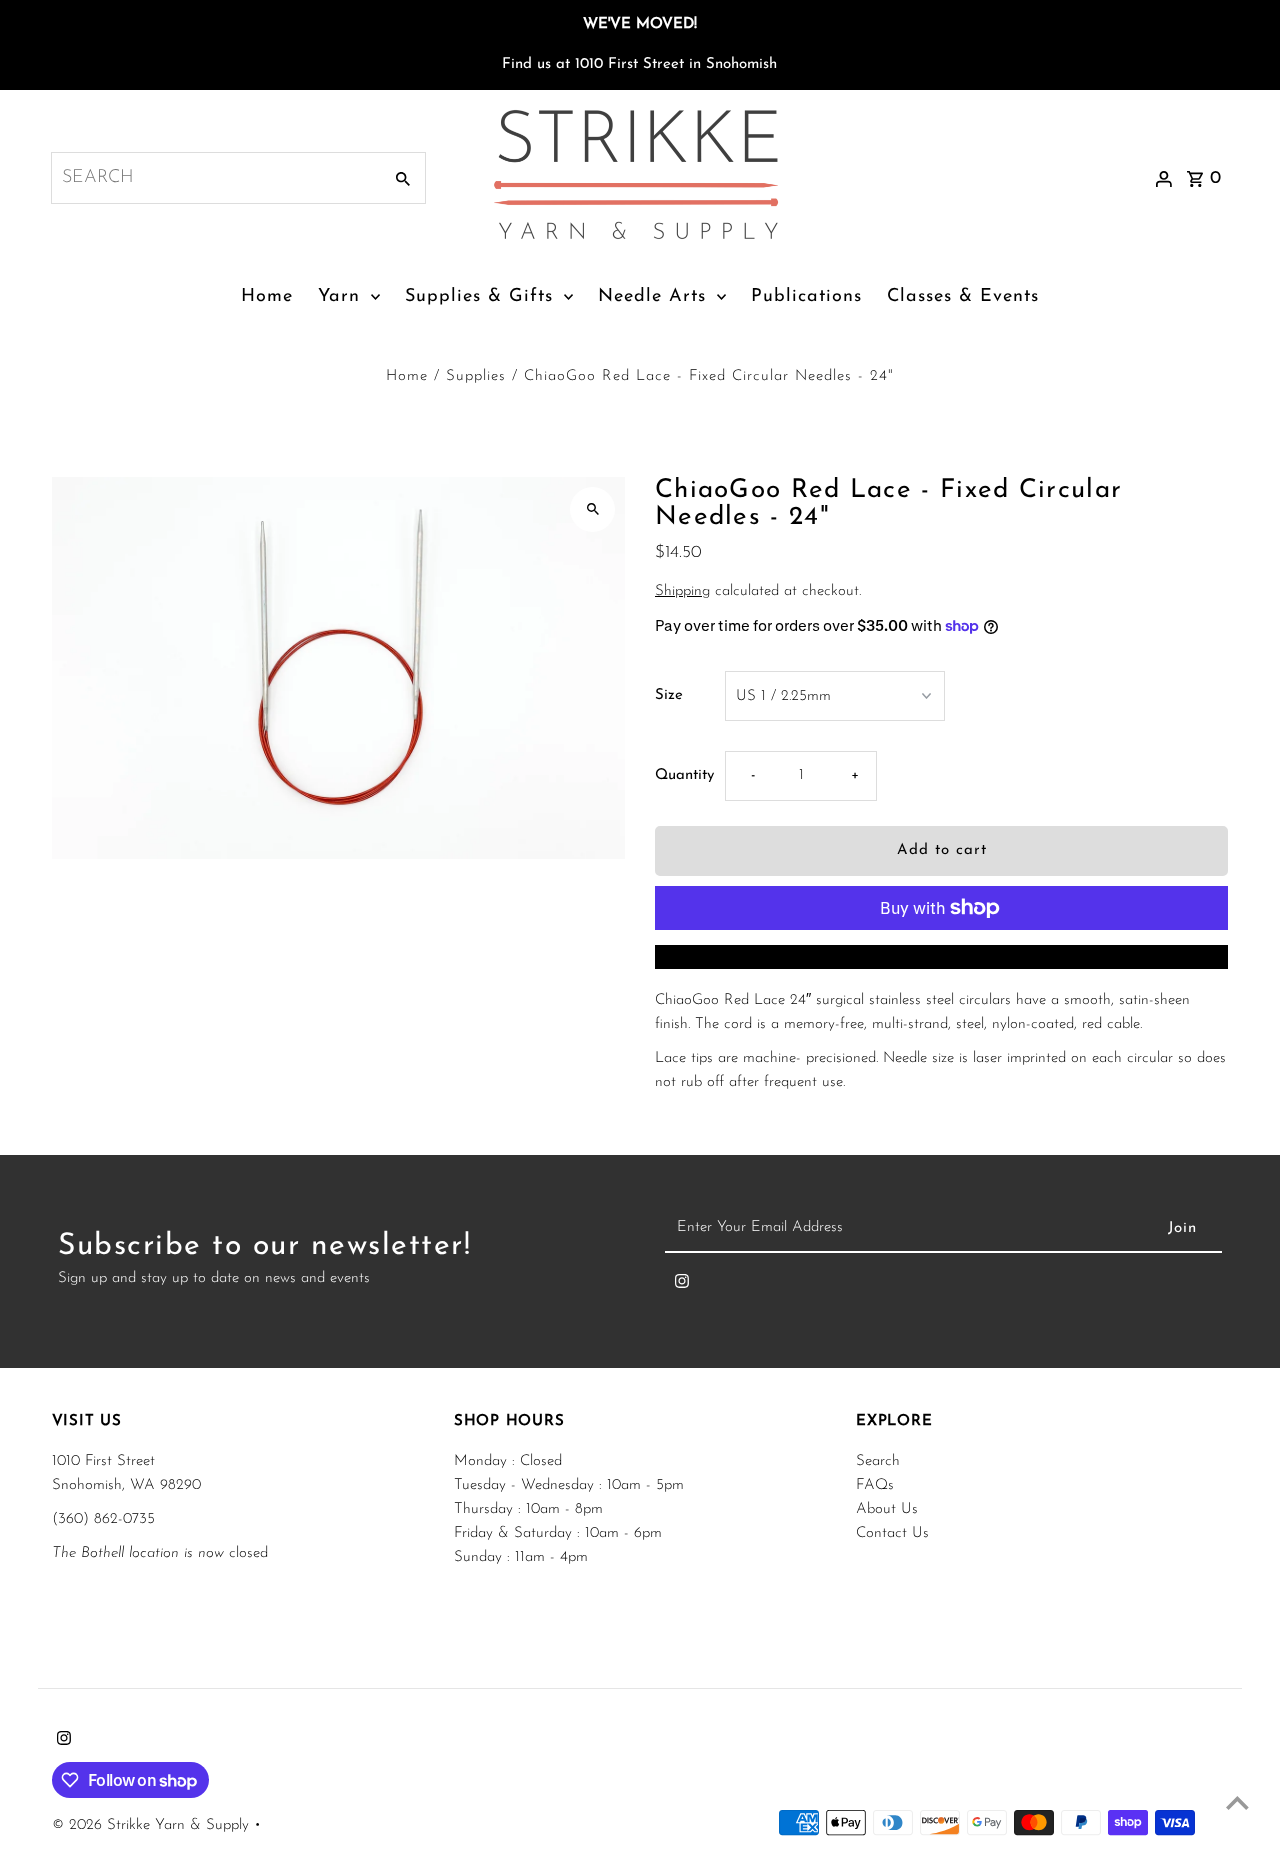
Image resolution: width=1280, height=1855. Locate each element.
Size (669, 695)
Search (878, 1461)
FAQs (875, 1485)
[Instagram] (682, 1286)
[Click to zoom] (592, 509)
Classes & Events (963, 297)
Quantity (684, 775)
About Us (887, 1509)
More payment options (941, 956)
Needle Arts (652, 297)
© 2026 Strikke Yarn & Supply (153, 1825)
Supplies (476, 376)
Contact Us (892, 1533)
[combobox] (214, 178)
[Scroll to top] (1237, 1802)
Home (267, 297)
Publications (806, 297)
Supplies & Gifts (479, 297)
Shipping (682, 591)
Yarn (339, 297)
